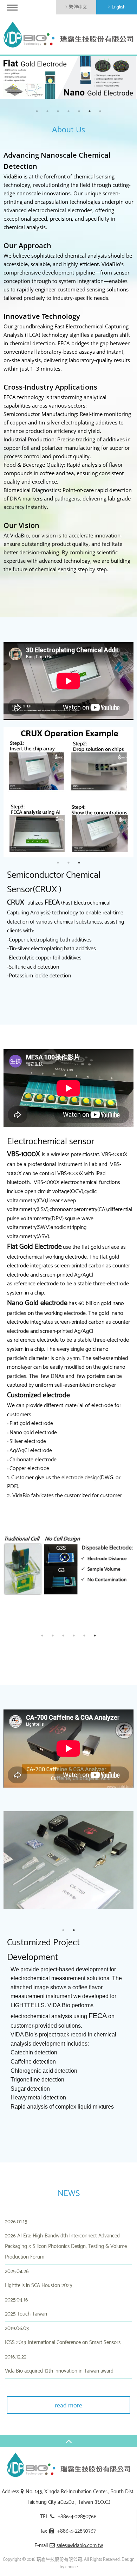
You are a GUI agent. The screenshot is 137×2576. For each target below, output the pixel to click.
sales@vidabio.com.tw (80, 2546)
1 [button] (37, 111)
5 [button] (79, 111)
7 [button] (100, 111)
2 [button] (47, 111)
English (119, 7)
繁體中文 (78, 7)
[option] (68, 78)
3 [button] (58, 111)
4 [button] (68, 111)
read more (68, 2406)
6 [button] (90, 111)
